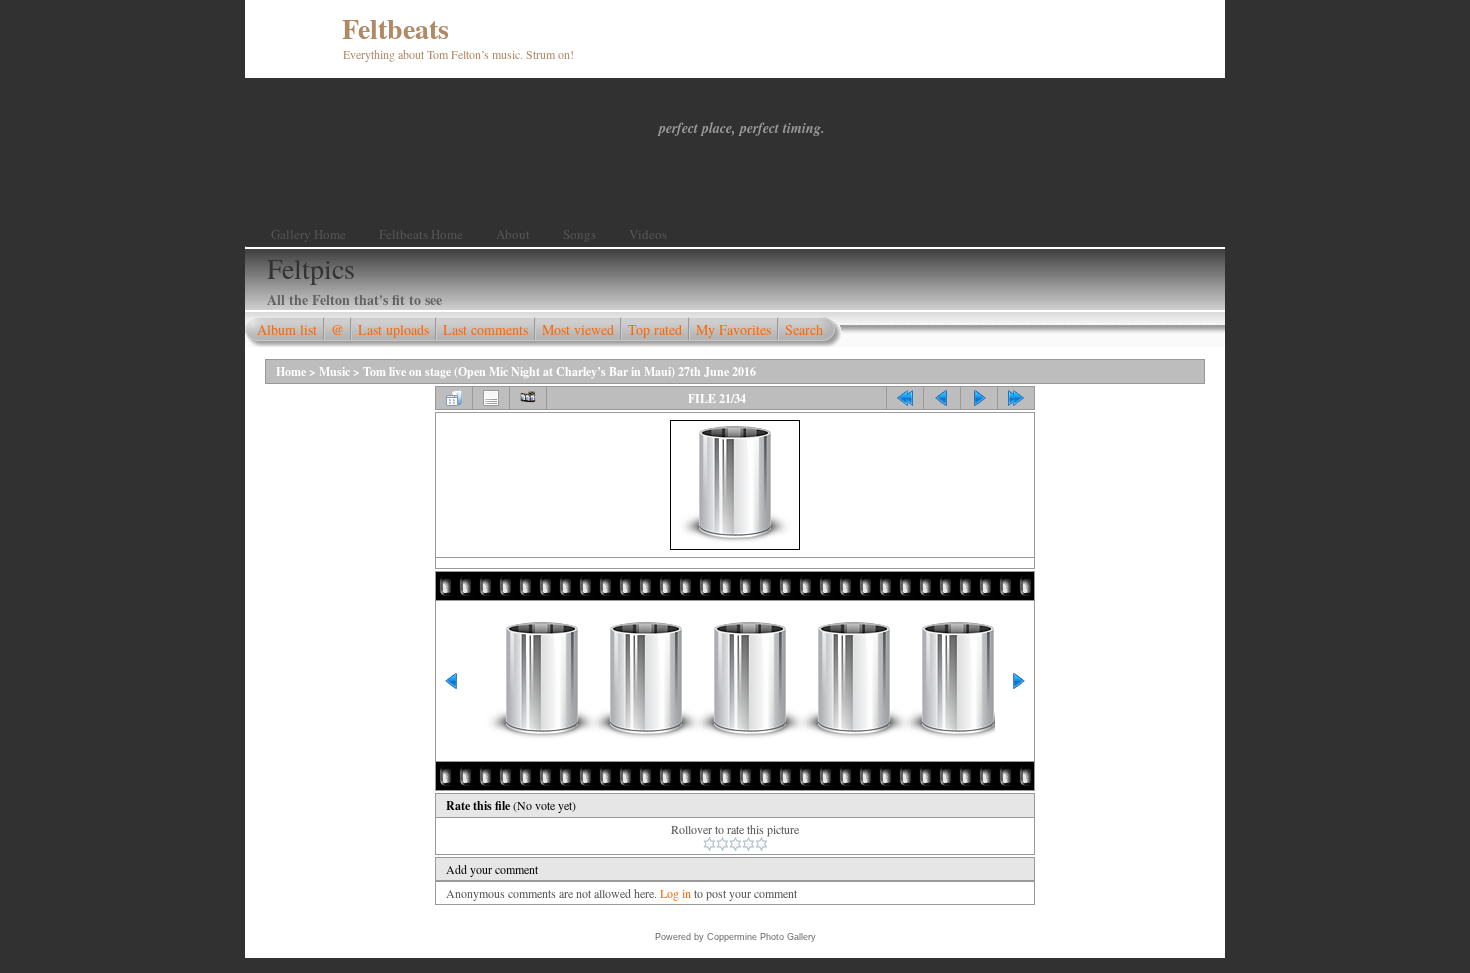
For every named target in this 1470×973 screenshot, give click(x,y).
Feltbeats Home (421, 234)
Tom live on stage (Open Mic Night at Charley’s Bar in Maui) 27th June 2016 (559, 371)
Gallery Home (308, 234)
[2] (722, 844)
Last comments (485, 329)
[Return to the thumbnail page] (454, 398)
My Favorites (733, 329)
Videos (648, 234)
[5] (761, 844)
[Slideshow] (528, 398)
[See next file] (979, 398)
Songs (579, 234)
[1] (709, 844)
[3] (735, 844)
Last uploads (393, 329)
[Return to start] (905, 398)
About (513, 234)
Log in (675, 893)
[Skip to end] (1016, 398)
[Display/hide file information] (491, 398)
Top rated (655, 329)
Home (291, 371)
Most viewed (578, 329)
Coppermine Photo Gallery (761, 937)
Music (334, 371)
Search (804, 329)
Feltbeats (395, 28)
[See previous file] (942, 398)
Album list (287, 329)
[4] (748, 844)
